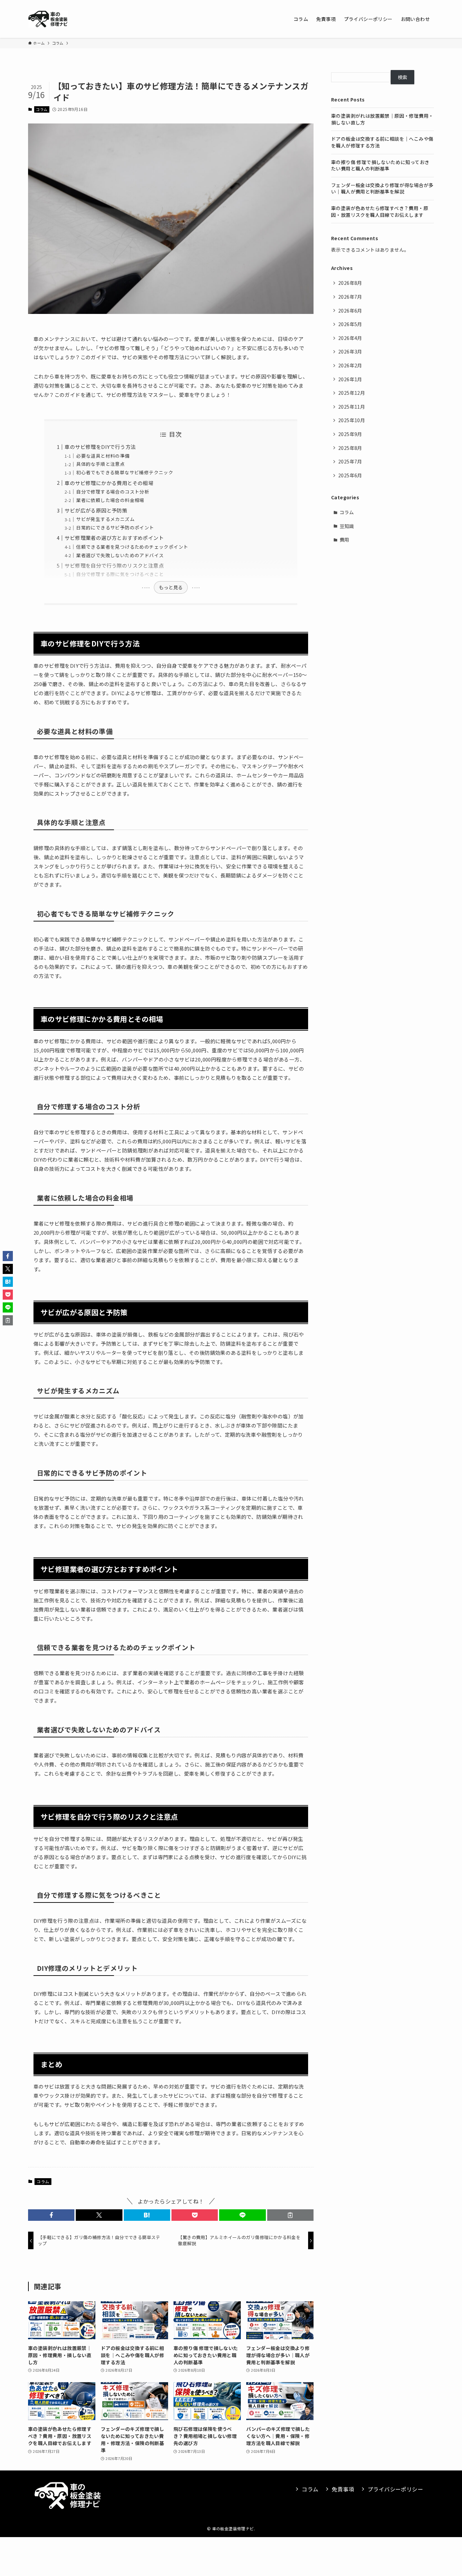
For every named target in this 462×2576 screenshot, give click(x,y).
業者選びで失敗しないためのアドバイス (120, 555)
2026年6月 (350, 311)
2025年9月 (350, 434)
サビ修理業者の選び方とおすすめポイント (114, 538)
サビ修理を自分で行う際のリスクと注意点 (114, 565)
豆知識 (347, 526)
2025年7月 (350, 461)
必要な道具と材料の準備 (103, 456)
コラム (42, 109)
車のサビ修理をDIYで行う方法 (100, 447)
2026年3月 (350, 351)
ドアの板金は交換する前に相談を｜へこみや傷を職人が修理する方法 (382, 142)
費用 (344, 540)
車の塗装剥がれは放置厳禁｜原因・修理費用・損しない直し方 (382, 119)
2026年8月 (350, 283)
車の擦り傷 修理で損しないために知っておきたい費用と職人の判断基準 (380, 165)
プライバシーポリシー (395, 2489)
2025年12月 (352, 393)
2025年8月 (350, 448)
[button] (51, 2215)
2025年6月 (350, 475)
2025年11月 (352, 407)
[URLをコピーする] (290, 2215)
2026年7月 (350, 297)
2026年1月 (350, 379)
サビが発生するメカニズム (105, 519)
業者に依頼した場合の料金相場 (110, 500)
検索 (403, 77)
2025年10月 (352, 420)
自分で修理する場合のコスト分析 (113, 492)
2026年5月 (350, 324)
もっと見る (171, 587)
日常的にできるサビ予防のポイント (115, 527)
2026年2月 (350, 365)
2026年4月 (350, 338)
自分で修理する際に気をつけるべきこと (120, 574)
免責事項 (343, 2489)
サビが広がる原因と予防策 (96, 510)
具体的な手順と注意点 (100, 464)
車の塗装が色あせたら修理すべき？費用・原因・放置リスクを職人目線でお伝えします (380, 211)
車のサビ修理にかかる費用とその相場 (109, 483)
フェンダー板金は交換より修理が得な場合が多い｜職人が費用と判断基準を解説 (382, 188)
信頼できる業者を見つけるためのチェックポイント (132, 547)
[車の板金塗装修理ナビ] (48, 19)
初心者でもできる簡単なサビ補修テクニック (125, 472)
